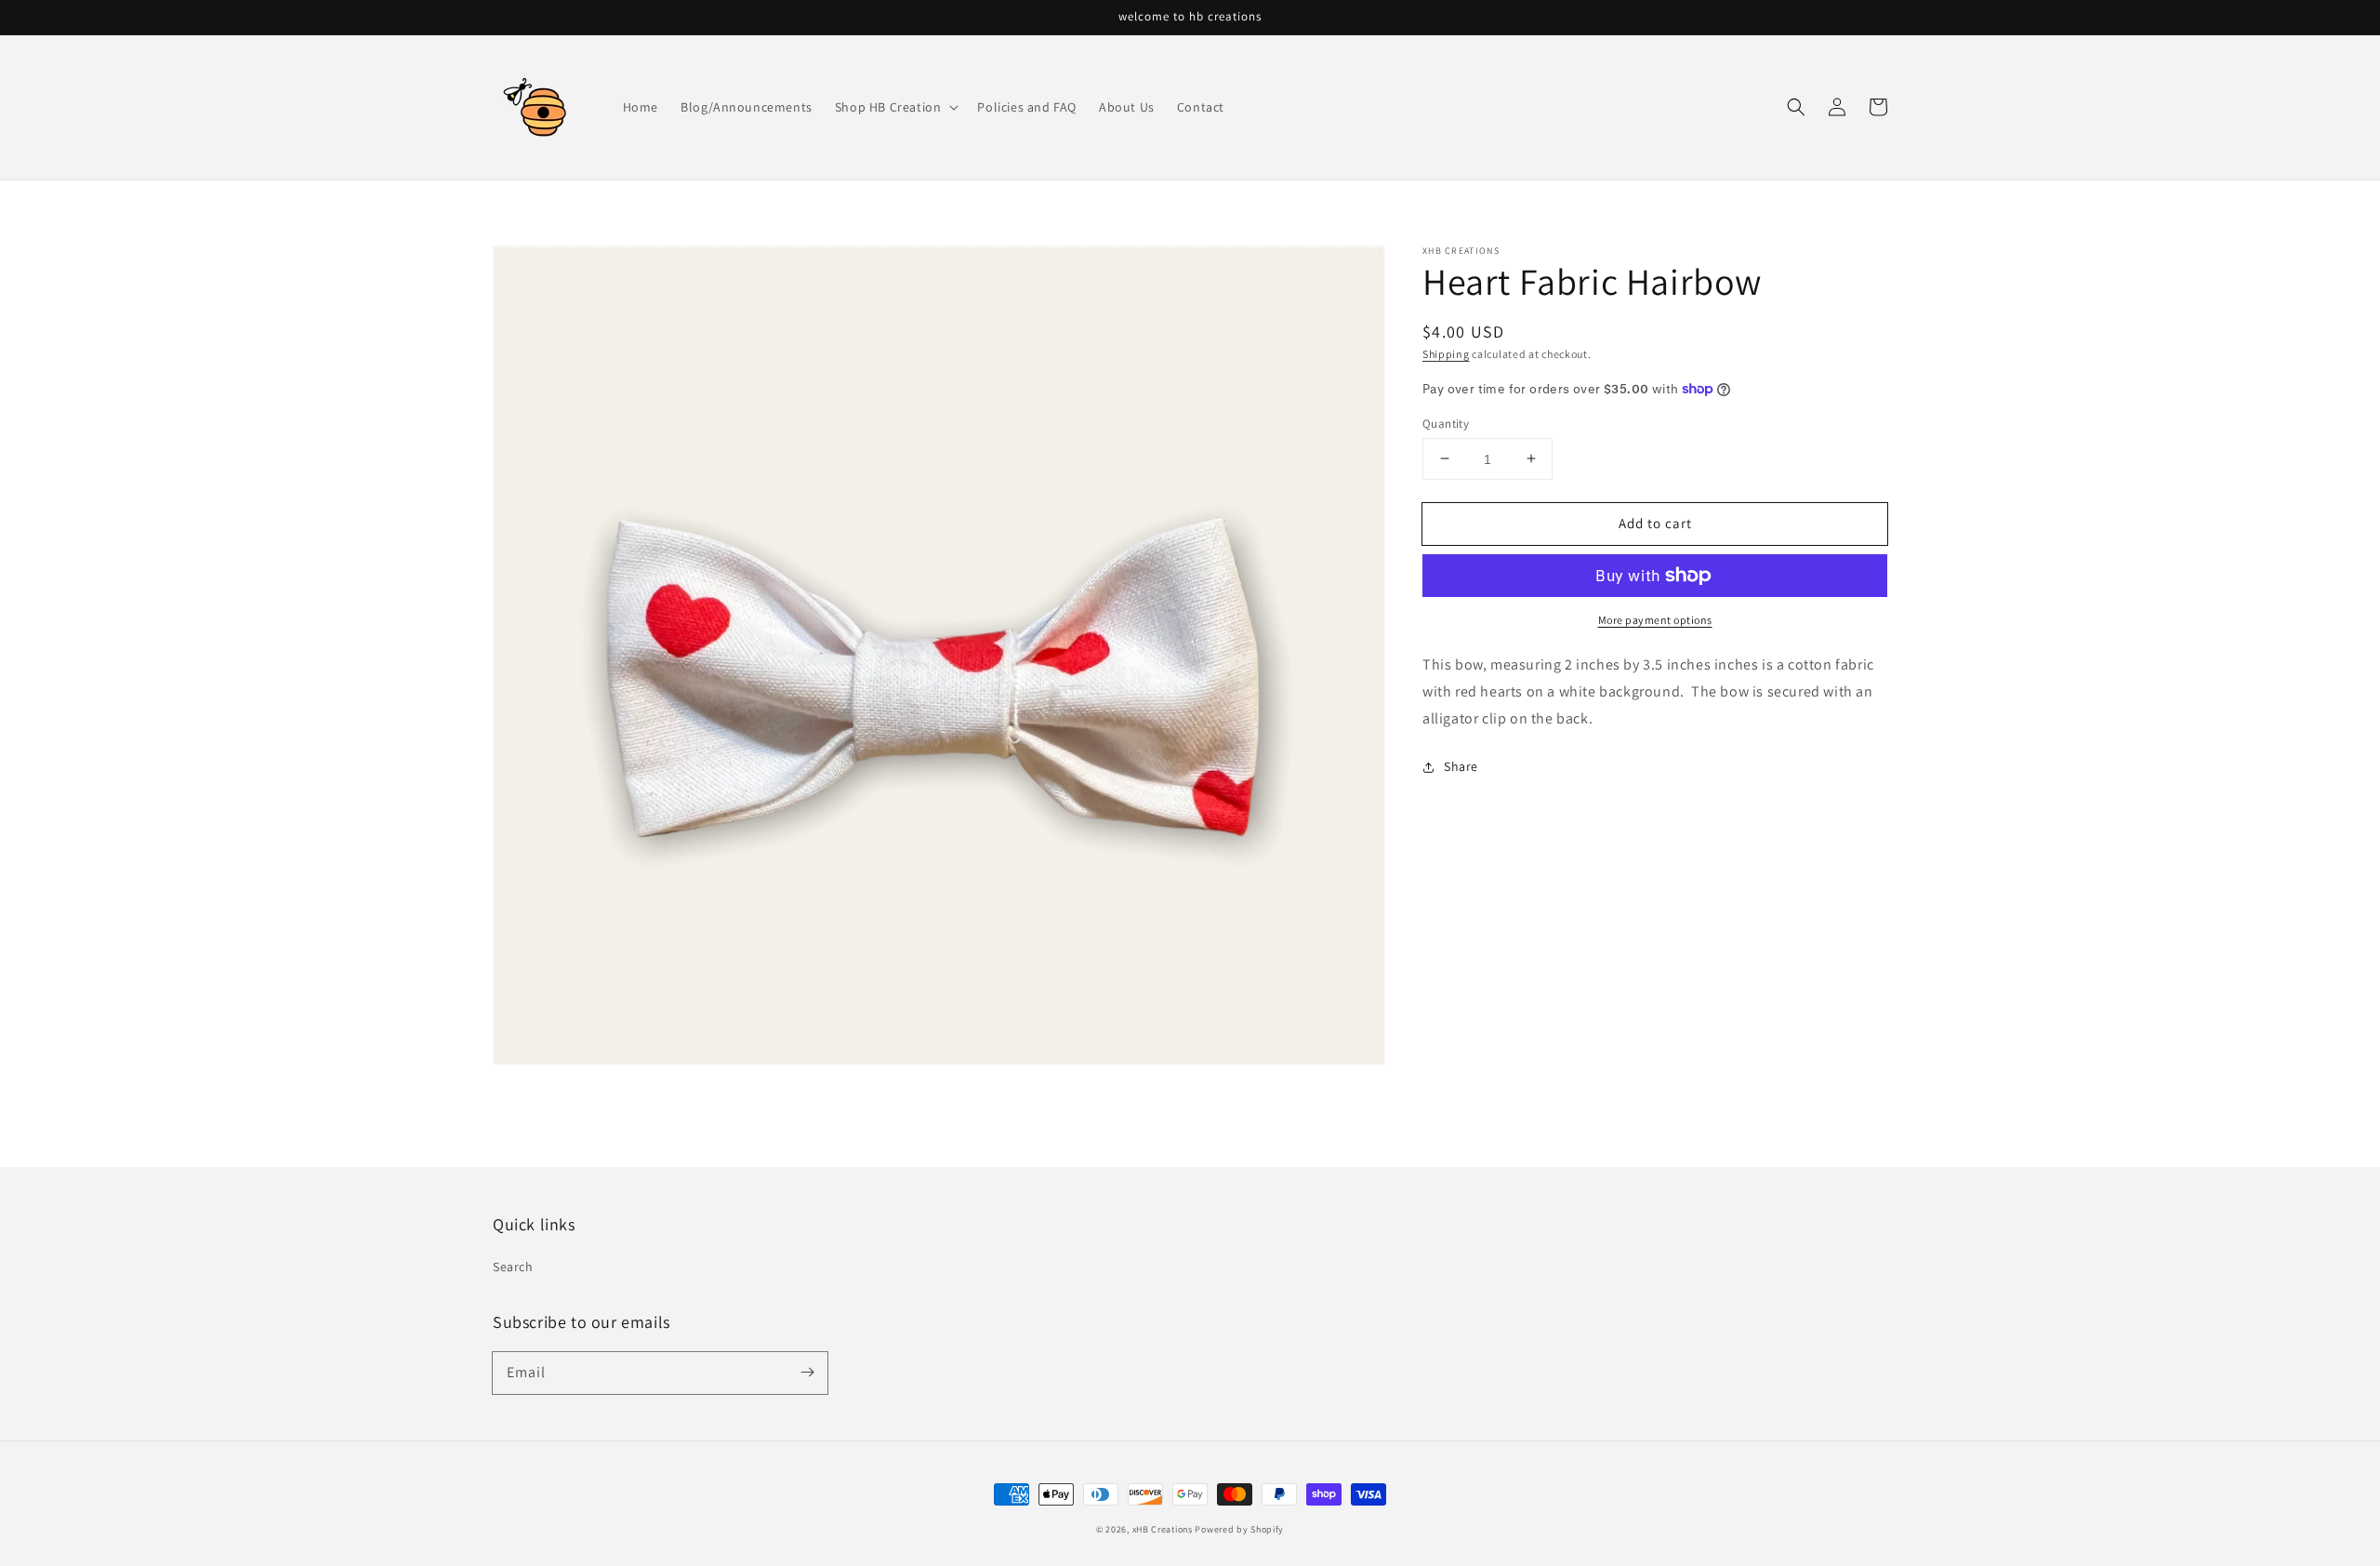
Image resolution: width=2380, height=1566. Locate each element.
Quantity (1446, 423)
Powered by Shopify (1239, 1529)
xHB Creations (1163, 1529)
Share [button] (1461, 766)
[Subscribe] (807, 1373)
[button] (1796, 107)
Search (513, 1267)
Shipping (1446, 354)
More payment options (1655, 620)
